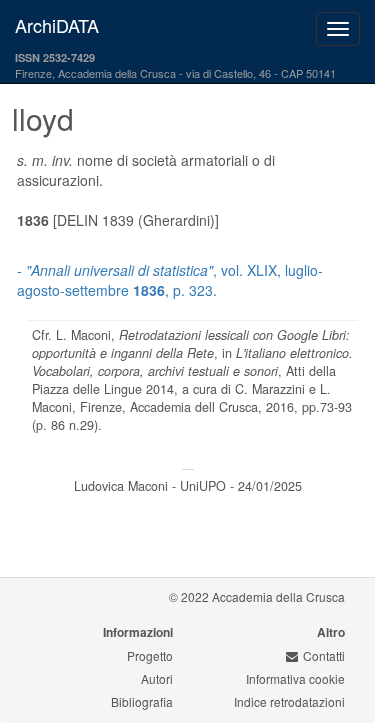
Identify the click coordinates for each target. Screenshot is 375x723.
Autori (157, 678)
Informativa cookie (295, 678)
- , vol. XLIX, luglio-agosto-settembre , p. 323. (170, 280)
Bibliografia (142, 701)
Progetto (150, 655)
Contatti (324, 655)
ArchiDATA (57, 25)
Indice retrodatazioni (289, 701)
